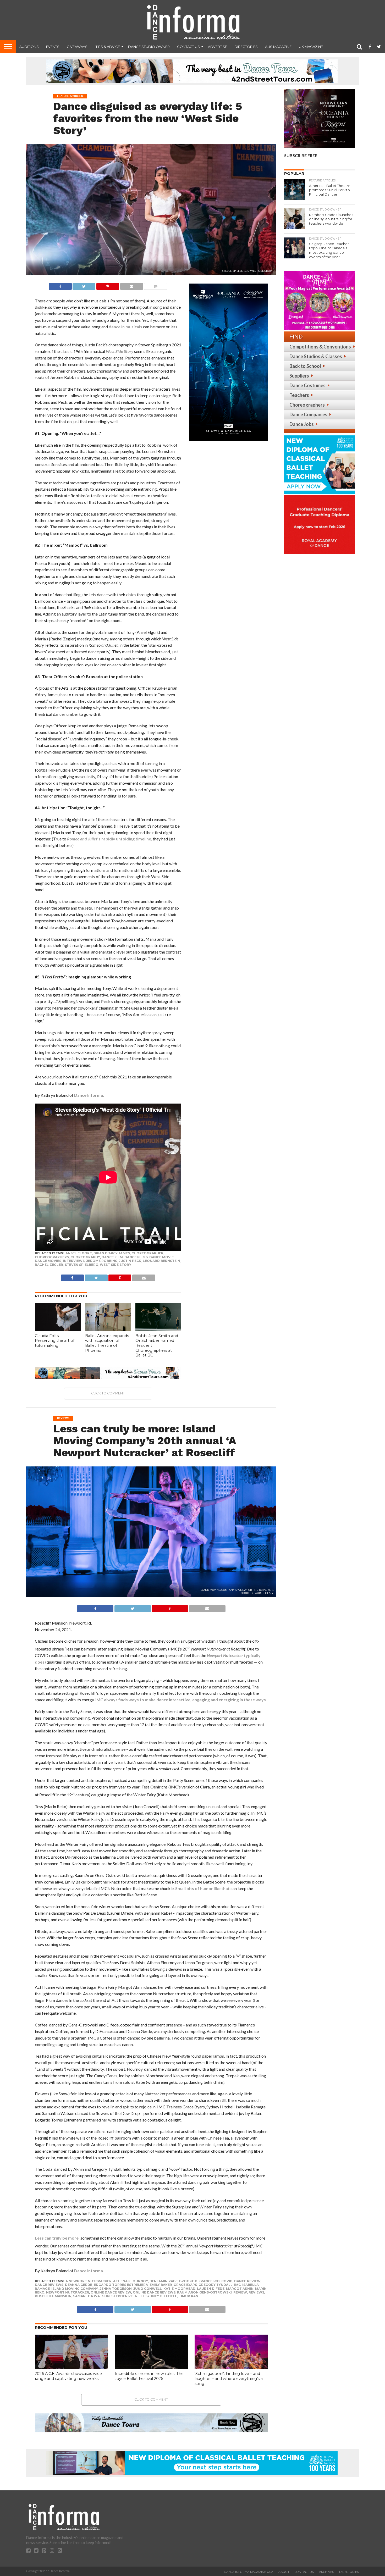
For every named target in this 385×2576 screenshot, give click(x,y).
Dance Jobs (302, 424)
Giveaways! (78, 47)
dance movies (48, 1261)
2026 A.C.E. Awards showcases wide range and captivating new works (68, 2376)
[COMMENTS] (156, 285)
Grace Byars (185, 2285)
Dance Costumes (307, 385)
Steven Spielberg (81, 1265)
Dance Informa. (89, 1095)
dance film (112, 1257)
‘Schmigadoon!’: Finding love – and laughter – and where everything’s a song (229, 2378)
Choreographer (147, 1253)
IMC (237, 2285)
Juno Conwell (148, 2289)
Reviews (256, 2292)
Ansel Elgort (79, 1253)
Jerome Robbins (102, 1261)
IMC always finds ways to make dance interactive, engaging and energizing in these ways (181, 1700)
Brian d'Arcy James (112, 1253)
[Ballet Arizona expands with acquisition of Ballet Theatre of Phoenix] (108, 1329)
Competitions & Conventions (320, 347)
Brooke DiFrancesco (199, 2281)
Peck (106, 1001)
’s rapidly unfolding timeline (109, 839)
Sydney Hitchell (161, 2296)
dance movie (161, 1257)
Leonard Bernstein (161, 1261)
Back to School (305, 366)
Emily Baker (161, 2285)
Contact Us (188, 47)
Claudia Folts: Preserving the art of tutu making (55, 1341)
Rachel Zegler (49, 1265)
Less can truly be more (57, 2238)
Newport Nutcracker (68, 2292)
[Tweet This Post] (84, 285)
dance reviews (49, 2285)
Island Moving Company (75, 2289)
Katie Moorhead (179, 2289)
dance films (136, 1257)
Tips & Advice (108, 47)
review (240, 2292)
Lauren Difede (211, 2289)
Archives (326, 2572)
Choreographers (307, 405)
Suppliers (299, 376)
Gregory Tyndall (216, 2285)
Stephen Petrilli (128, 2296)
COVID (227, 2281)
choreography (85, 1257)
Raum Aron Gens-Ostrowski (204, 2292)
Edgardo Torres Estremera (121, 2285)
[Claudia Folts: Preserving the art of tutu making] (58, 1329)
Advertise (218, 47)
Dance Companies (308, 414)
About (284, 2572)
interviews (74, 1261)
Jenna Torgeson (116, 2289)
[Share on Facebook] (60, 285)
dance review (247, 2281)
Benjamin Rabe (164, 2281)
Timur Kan (188, 2296)
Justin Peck (130, 1261)
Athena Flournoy (131, 2281)
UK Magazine (311, 47)
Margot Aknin (240, 2289)
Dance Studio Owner (149, 47)
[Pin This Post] (108, 285)
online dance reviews (154, 2292)
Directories (246, 47)
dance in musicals (125, 327)
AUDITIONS (29, 47)
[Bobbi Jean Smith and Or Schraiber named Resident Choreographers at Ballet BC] (158, 1329)
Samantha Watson (91, 2296)
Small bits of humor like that (203, 1888)
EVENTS (53, 47)
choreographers (52, 1257)
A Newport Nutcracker (89, 2281)
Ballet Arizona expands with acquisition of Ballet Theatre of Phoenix (107, 1343)
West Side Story (115, 1265)
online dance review (111, 2292)
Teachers (299, 395)
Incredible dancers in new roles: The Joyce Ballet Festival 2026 (149, 2376)
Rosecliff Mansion (53, 2296)
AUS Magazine (278, 47)
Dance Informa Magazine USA (249, 2572)
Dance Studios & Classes (316, 356)
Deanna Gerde (79, 2285)
